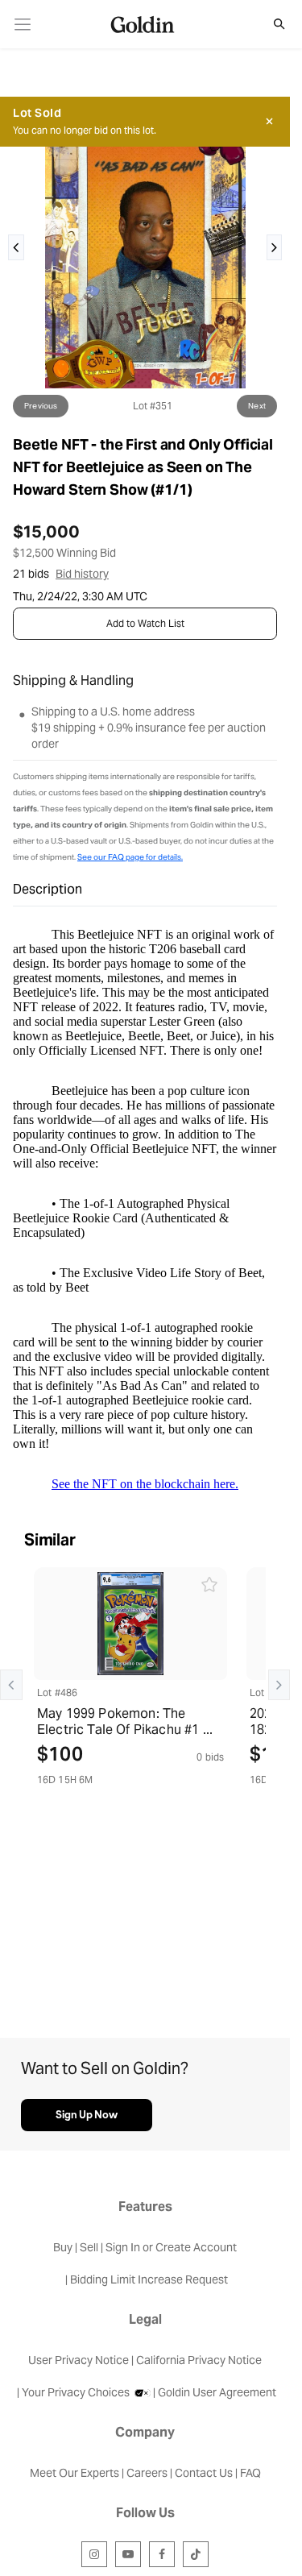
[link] (23, 25)
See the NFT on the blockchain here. (145, 1484)
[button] (271, 24)
